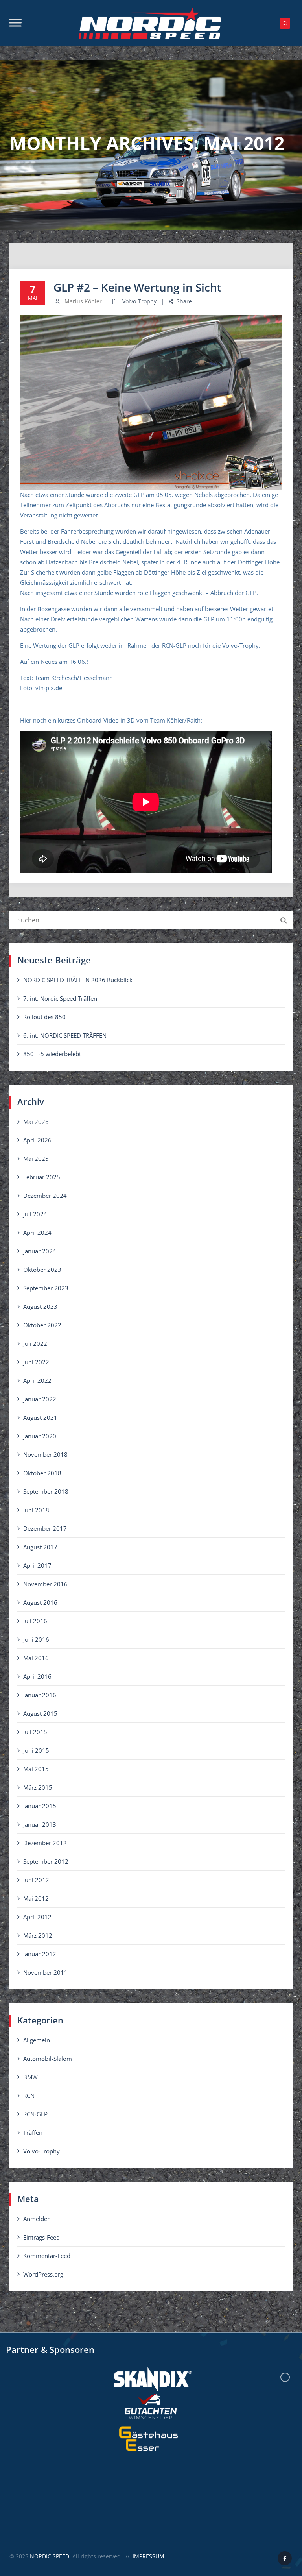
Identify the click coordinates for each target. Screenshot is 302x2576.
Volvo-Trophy (139, 301)
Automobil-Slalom (48, 2059)
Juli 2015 (35, 1732)
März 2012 (38, 1935)
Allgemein (37, 2040)
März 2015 (38, 1787)
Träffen (33, 2132)
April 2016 (37, 1676)
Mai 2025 (36, 1159)
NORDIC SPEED (50, 2556)
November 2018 (45, 1454)
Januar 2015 (40, 1806)
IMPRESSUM (148, 2556)
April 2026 (37, 1140)
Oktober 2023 (42, 1270)
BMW (30, 2077)
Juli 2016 (35, 1621)
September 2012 (46, 1861)
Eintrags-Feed (41, 2237)
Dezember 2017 (45, 1528)
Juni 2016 (36, 1639)
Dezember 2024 (45, 1196)
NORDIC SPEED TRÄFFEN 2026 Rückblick (78, 980)
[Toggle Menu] (15, 23)
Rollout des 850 (44, 1017)
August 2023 (40, 1306)
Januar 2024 (40, 1251)
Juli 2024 (35, 1214)
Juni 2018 (36, 1510)
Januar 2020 (40, 1436)
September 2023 (46, 1288)
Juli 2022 (35, 1343)
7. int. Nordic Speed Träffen (60, 998)
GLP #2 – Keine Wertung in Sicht (137, 287)
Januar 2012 (40, 1954)
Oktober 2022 (42, 1325)
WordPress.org (43, 2274)
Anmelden (37, 2219)
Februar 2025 (42, 1177)
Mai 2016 (36, 1658)
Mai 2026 (36, 1122)
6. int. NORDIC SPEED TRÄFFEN (65, 1035)
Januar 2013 (40, 1824)
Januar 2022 (40, 1399)
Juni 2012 (36, 1880)
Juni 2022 (36, 1362)
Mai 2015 (36, 1769)
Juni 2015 (36, 1750)
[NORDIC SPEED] (150, 23)
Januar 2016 (40, 1695)
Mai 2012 (36, 1898)
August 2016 (40, 1602)
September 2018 (46, 1491)
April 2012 (37, 1917)
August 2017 (40, 1547)
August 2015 (40, 1713)
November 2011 (45, 1972)
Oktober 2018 (42, 1473)
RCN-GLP (35, 2114)
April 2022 (37, 1380)
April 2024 (37, 1233)
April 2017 (37, 1565)
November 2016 (45, 1584)
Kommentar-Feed (47, 2256)
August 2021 (40, 1417)
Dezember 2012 (45, 1843)
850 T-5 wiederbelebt (52, 1054)
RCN (29, 2096)
